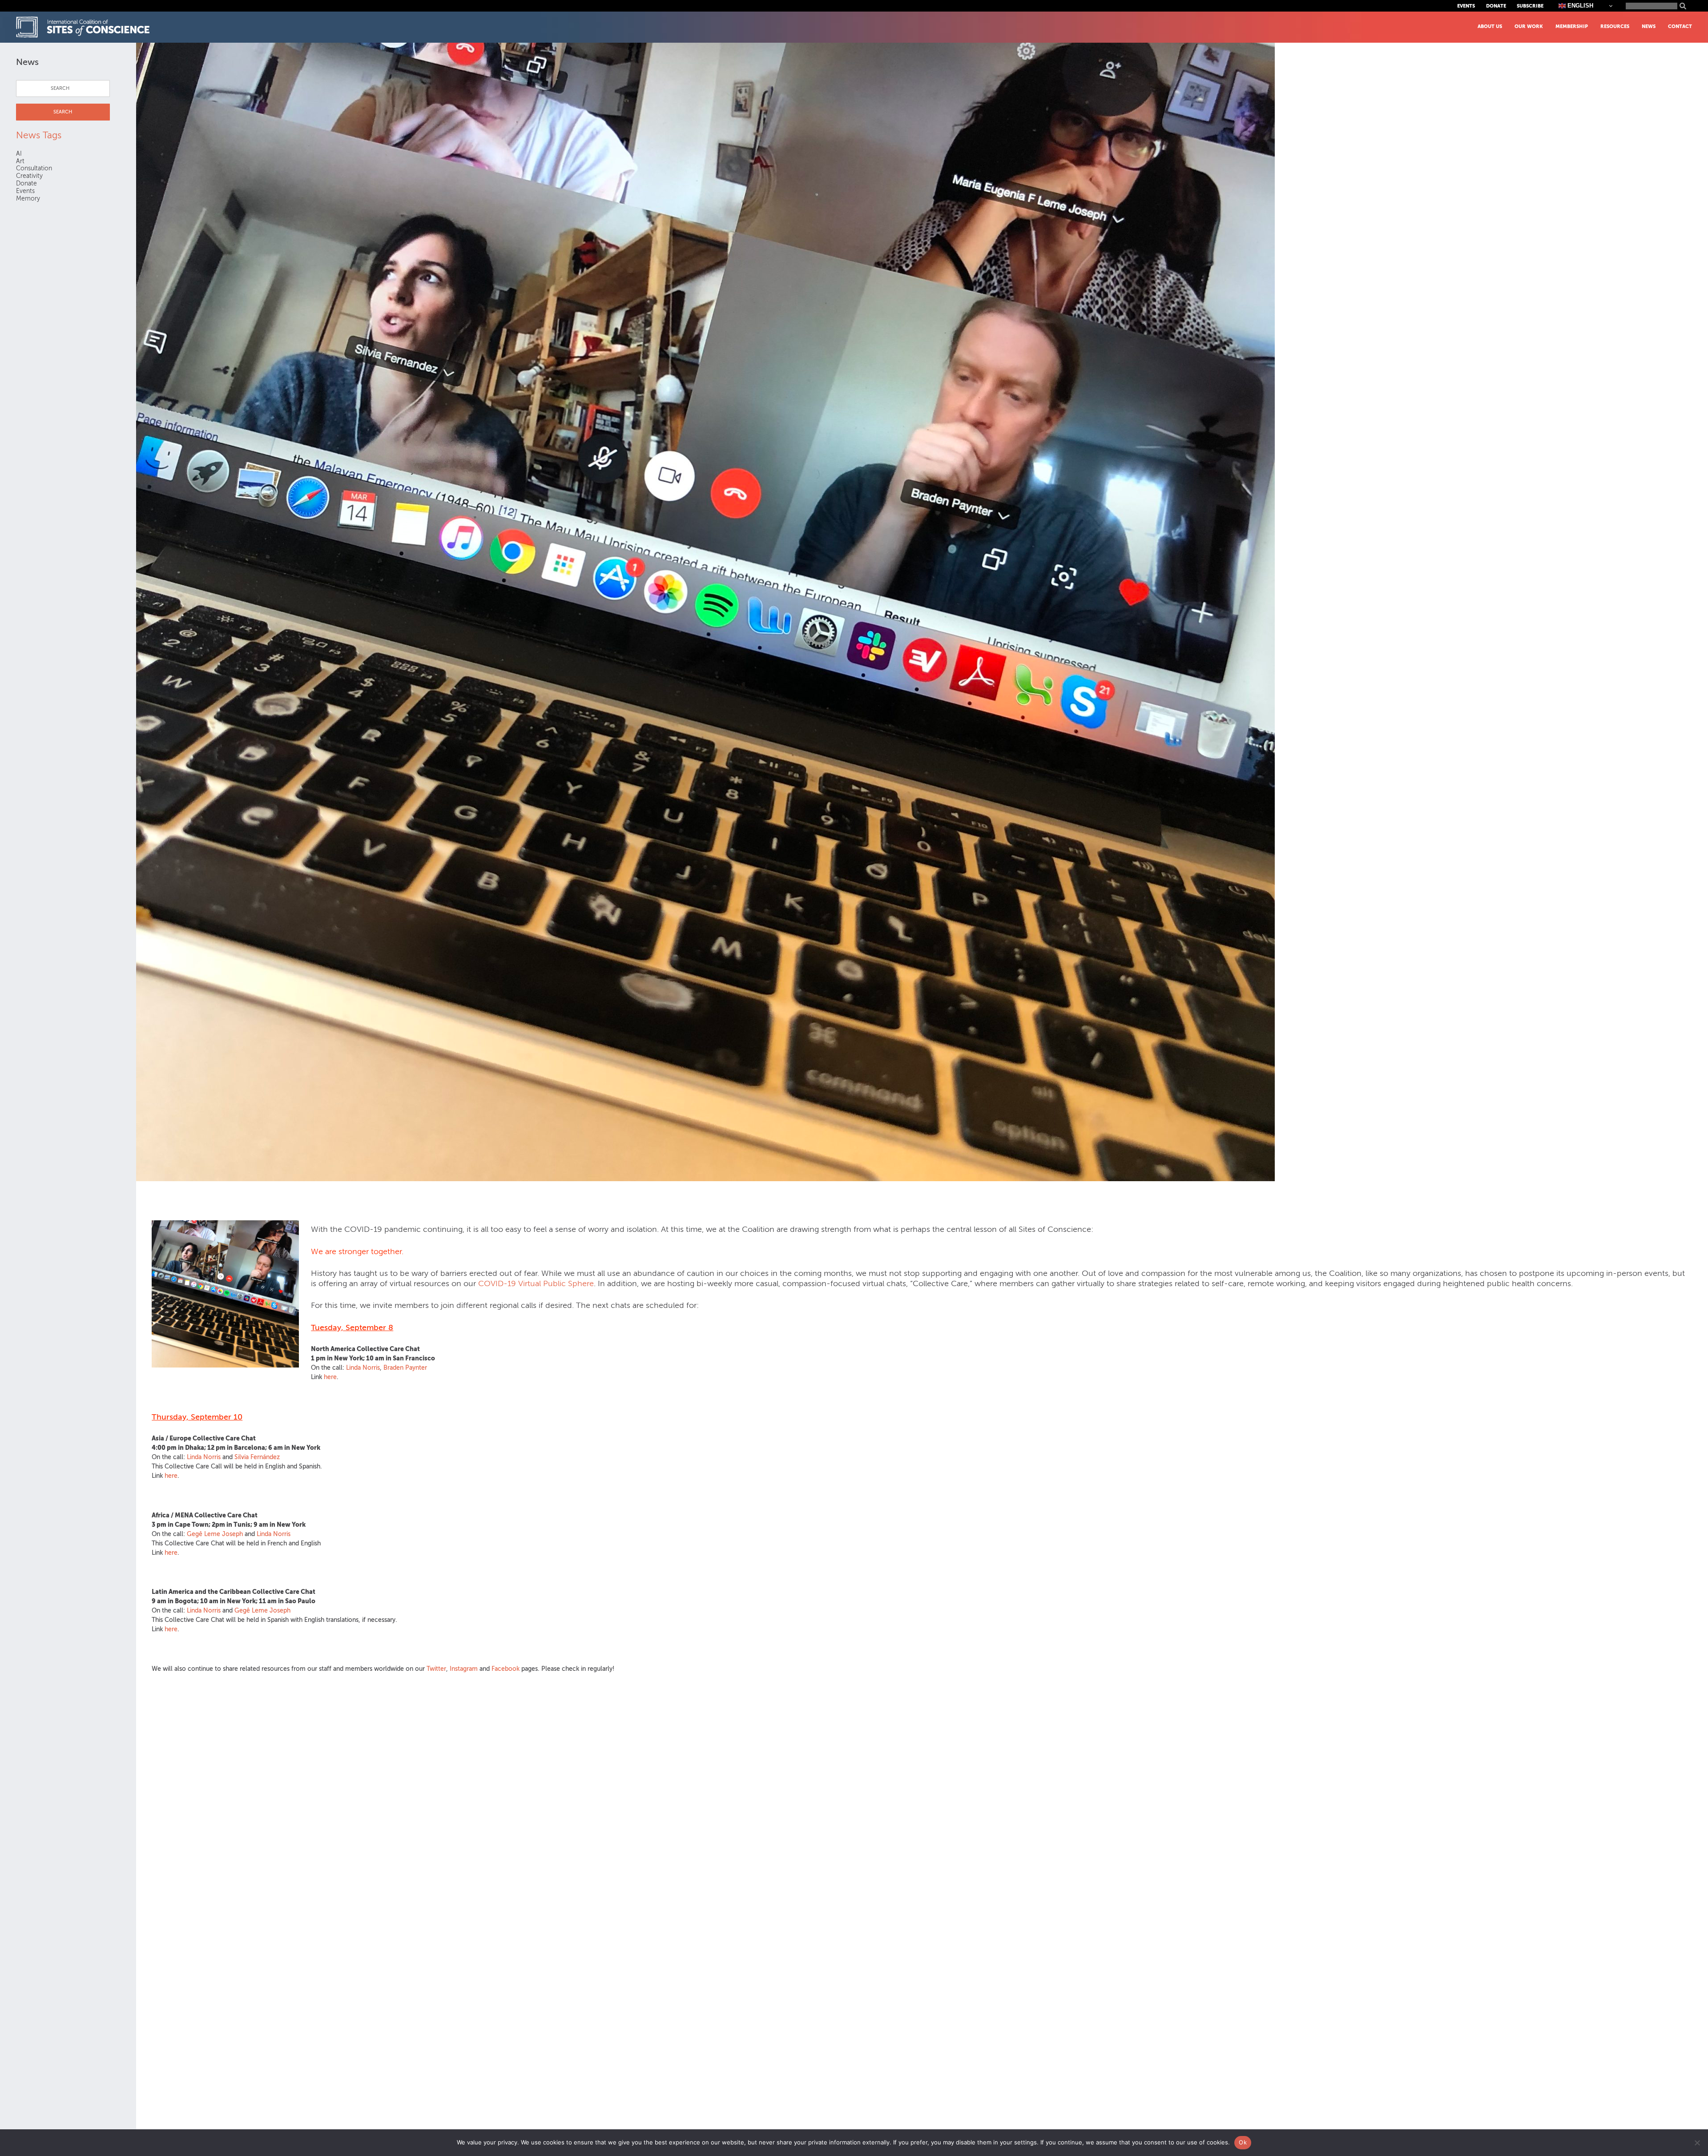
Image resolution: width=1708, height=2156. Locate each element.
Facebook (506, 1669)
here (330, 1377)
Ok (1243, 2142)
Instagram (464, 1669)
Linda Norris (363, 1368)
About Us (1490, 26)
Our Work (1529, 26)
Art (20, 161)
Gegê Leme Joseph (215, 1534)
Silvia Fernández (257, 1457)
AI (19, 154)
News (1649, 26)
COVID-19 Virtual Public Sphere (536, 1283)
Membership (1572, 26)
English (1579, 6)
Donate (1496, 6)
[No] (1697, 2143)
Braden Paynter (405, 1368)
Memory (28, 199)
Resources (1615, 26)
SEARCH (63, 112)
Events (1466, 6)
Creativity (29, 176)
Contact (1680, 26)
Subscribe (1530, 6)
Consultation (34, 168)
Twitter (436, 1669)
